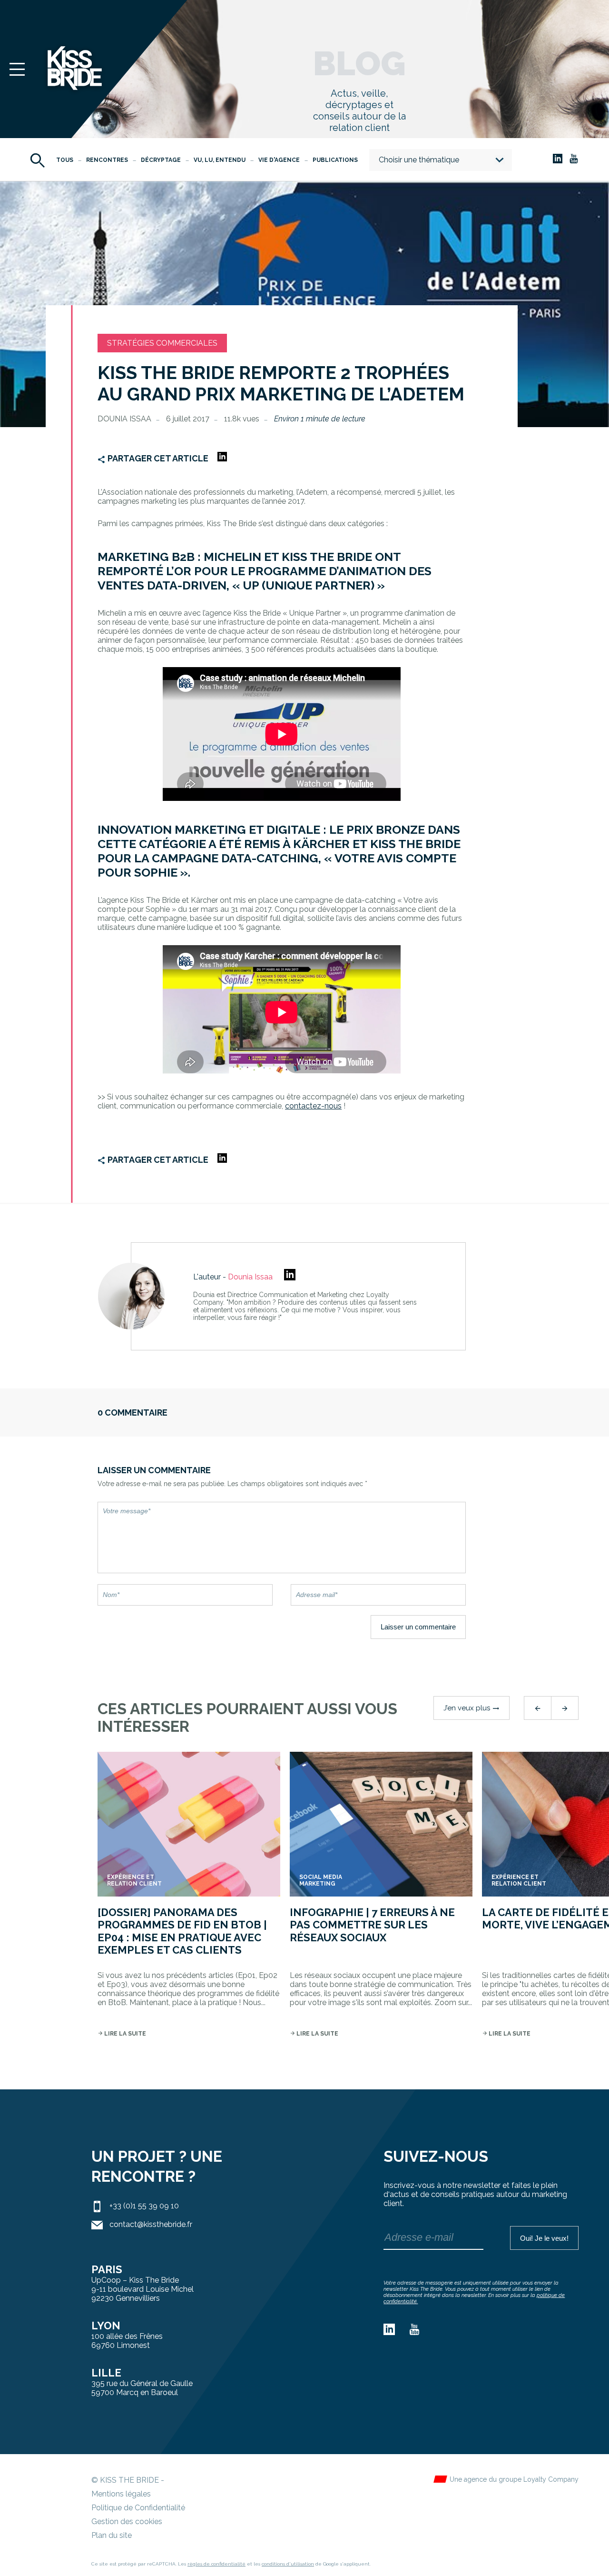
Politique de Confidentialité (138, 2508)
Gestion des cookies (127, 2521)
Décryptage (161, 160)
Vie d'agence (279, 160)
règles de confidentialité (216, 2564)
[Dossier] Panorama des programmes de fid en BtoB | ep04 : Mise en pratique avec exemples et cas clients (182, 1931)
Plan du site (112, 2535)
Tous (65, 160)
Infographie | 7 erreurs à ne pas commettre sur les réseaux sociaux (372, 1925)
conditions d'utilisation (288, 2564)
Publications (335, 160)
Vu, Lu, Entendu (220, 160)
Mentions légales (121, 2494)
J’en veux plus (471, 1708)
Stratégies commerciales (162, 343)
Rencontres (107, 160)
